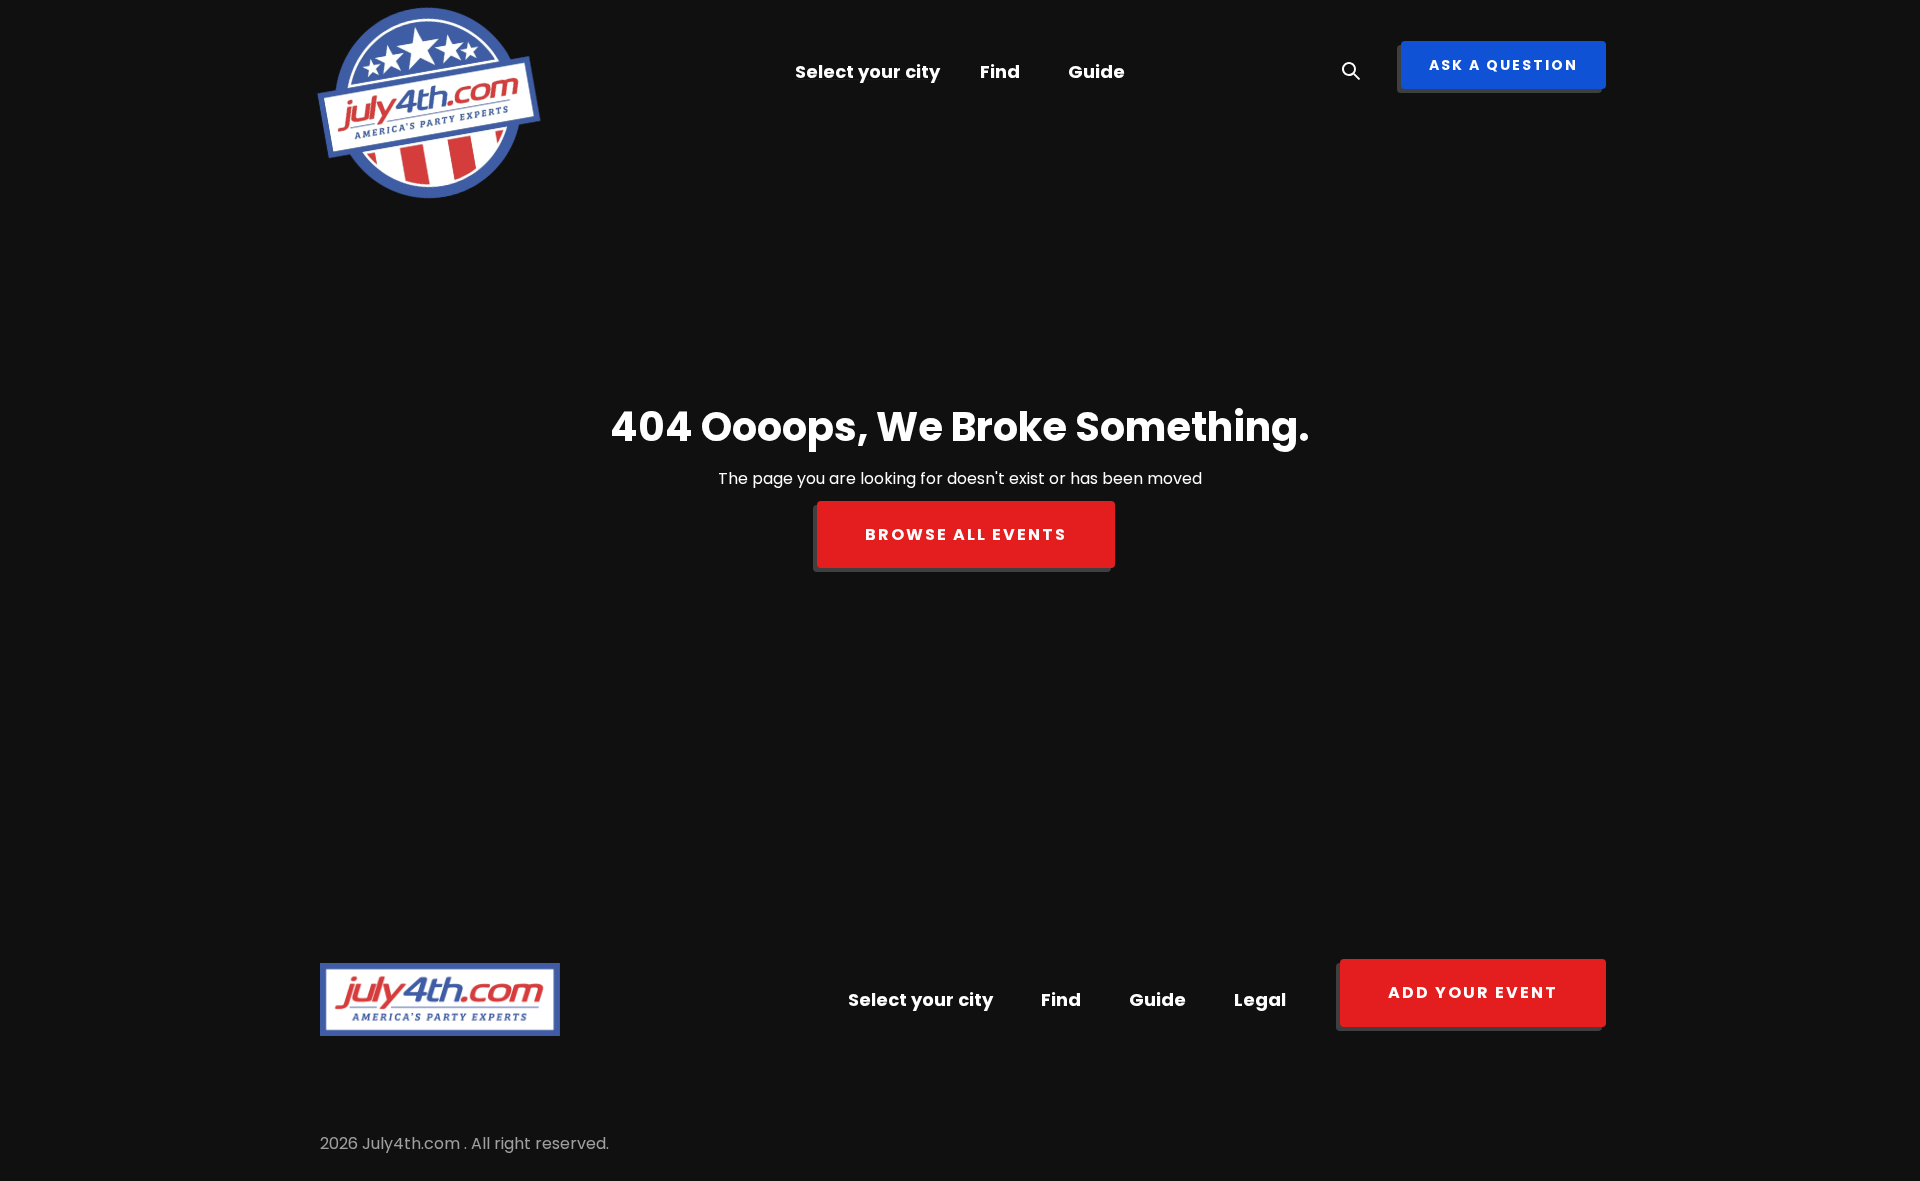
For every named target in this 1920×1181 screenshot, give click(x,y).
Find (1000, 71)
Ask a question (1503, 65)
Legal (1260, 999)
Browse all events (966, 534)
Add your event (1473, 992)
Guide (1096, 71)
